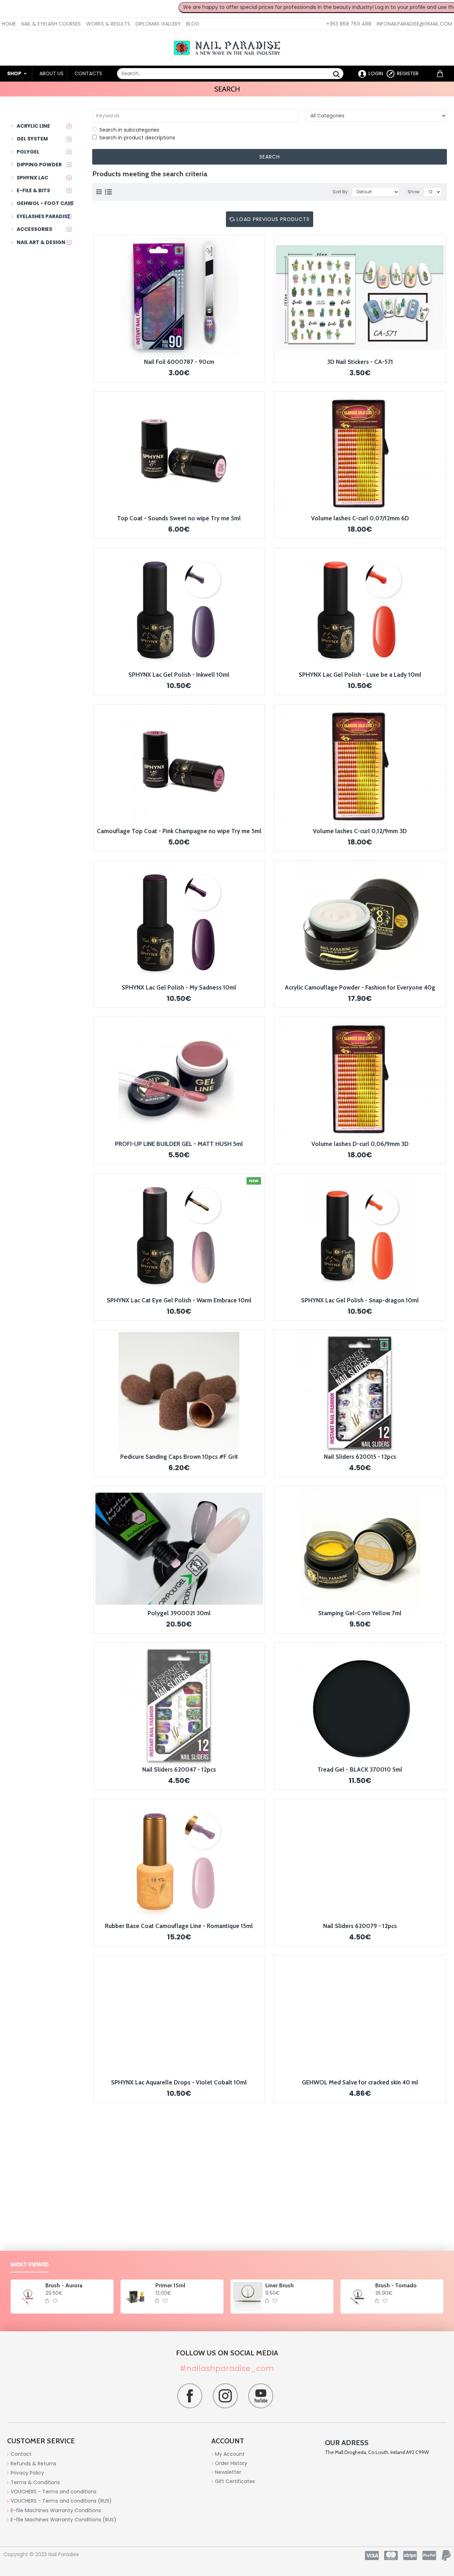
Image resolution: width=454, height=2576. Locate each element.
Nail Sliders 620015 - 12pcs (360, 1457)
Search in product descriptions (137, 138)
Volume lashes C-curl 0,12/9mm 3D (360, 831)
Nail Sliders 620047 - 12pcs (179, 1769)
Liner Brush (279, 2285)
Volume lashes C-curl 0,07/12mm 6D (360, 518)
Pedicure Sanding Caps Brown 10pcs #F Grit (179, 1457)
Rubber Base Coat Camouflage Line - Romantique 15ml (179, 1926)
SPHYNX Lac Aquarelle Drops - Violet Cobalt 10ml (179, 2082)
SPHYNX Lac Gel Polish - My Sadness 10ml (179, 987)
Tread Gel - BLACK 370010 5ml (360, 1769)
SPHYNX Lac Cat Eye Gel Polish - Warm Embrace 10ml (179, 1300)
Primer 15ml (170, 2285)
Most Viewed (30, 2265)
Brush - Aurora (64, 2285)
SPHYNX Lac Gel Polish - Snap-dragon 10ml (360, 1300)
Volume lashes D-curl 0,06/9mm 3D (360, 1144)
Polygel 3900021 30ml (179, 1613)
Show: (414, 192)
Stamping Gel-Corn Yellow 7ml (360, 1613)
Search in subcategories (129, 130)
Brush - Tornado (396, 2285)
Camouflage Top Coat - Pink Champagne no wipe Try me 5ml (179, 831)
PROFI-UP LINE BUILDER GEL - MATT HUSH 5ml (179, 1144)
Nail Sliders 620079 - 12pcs (360, 1926)
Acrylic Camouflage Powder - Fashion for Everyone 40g (360, 987)
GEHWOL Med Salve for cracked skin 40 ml (360, 2082)
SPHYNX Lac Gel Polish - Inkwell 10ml (179, 675)
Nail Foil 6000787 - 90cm (179, 362)
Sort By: (341, 192)
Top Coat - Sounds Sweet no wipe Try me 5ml (179, 518)
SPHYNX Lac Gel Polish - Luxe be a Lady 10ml (360, 675)
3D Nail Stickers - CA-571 (360, 362)
